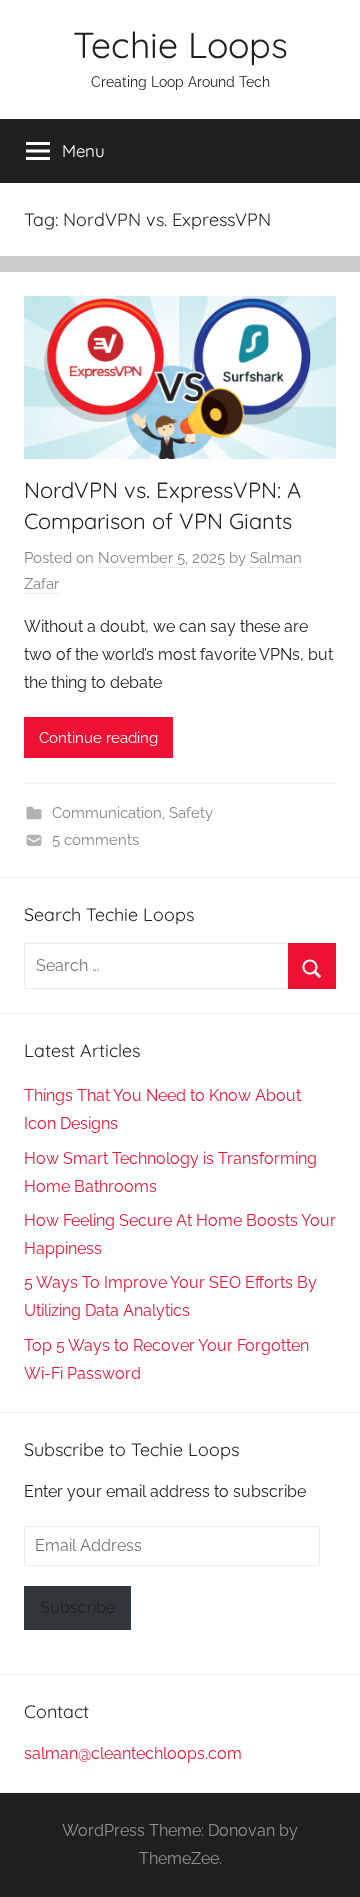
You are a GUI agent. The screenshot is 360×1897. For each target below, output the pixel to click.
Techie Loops (180, 44)
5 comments (95, 840)
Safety (191, 813)
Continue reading (98, 738)
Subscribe (77, 1607)
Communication (107, 813)
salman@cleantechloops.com (133, 1753)
